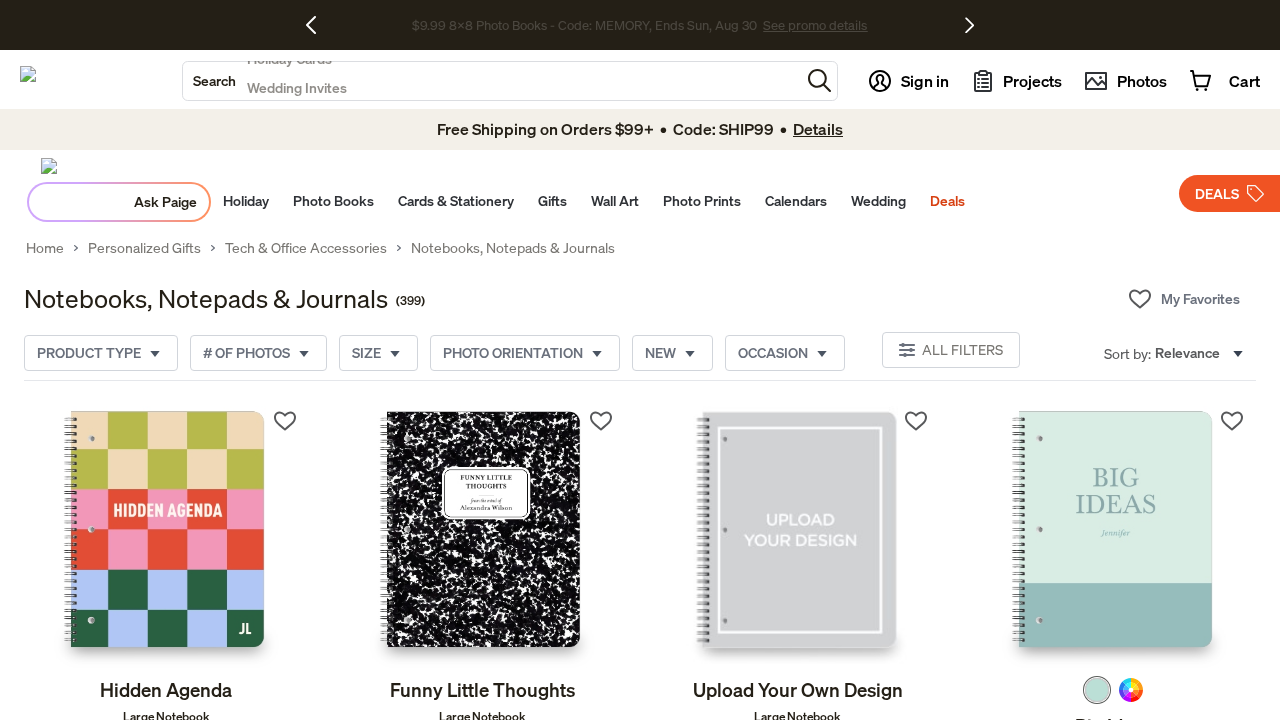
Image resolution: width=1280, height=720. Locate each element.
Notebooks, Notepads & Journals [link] (513, 248)
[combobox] (491, 81)
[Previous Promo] (318, 25)
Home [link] (45, 248)
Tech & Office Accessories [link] (306, 248)
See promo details (815, 25)
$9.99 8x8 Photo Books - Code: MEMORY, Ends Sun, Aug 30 (584, 25)
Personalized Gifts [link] (144, 248)
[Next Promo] (969, 25)
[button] (819, 80)
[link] (166, 537)
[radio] (1097, 690)
